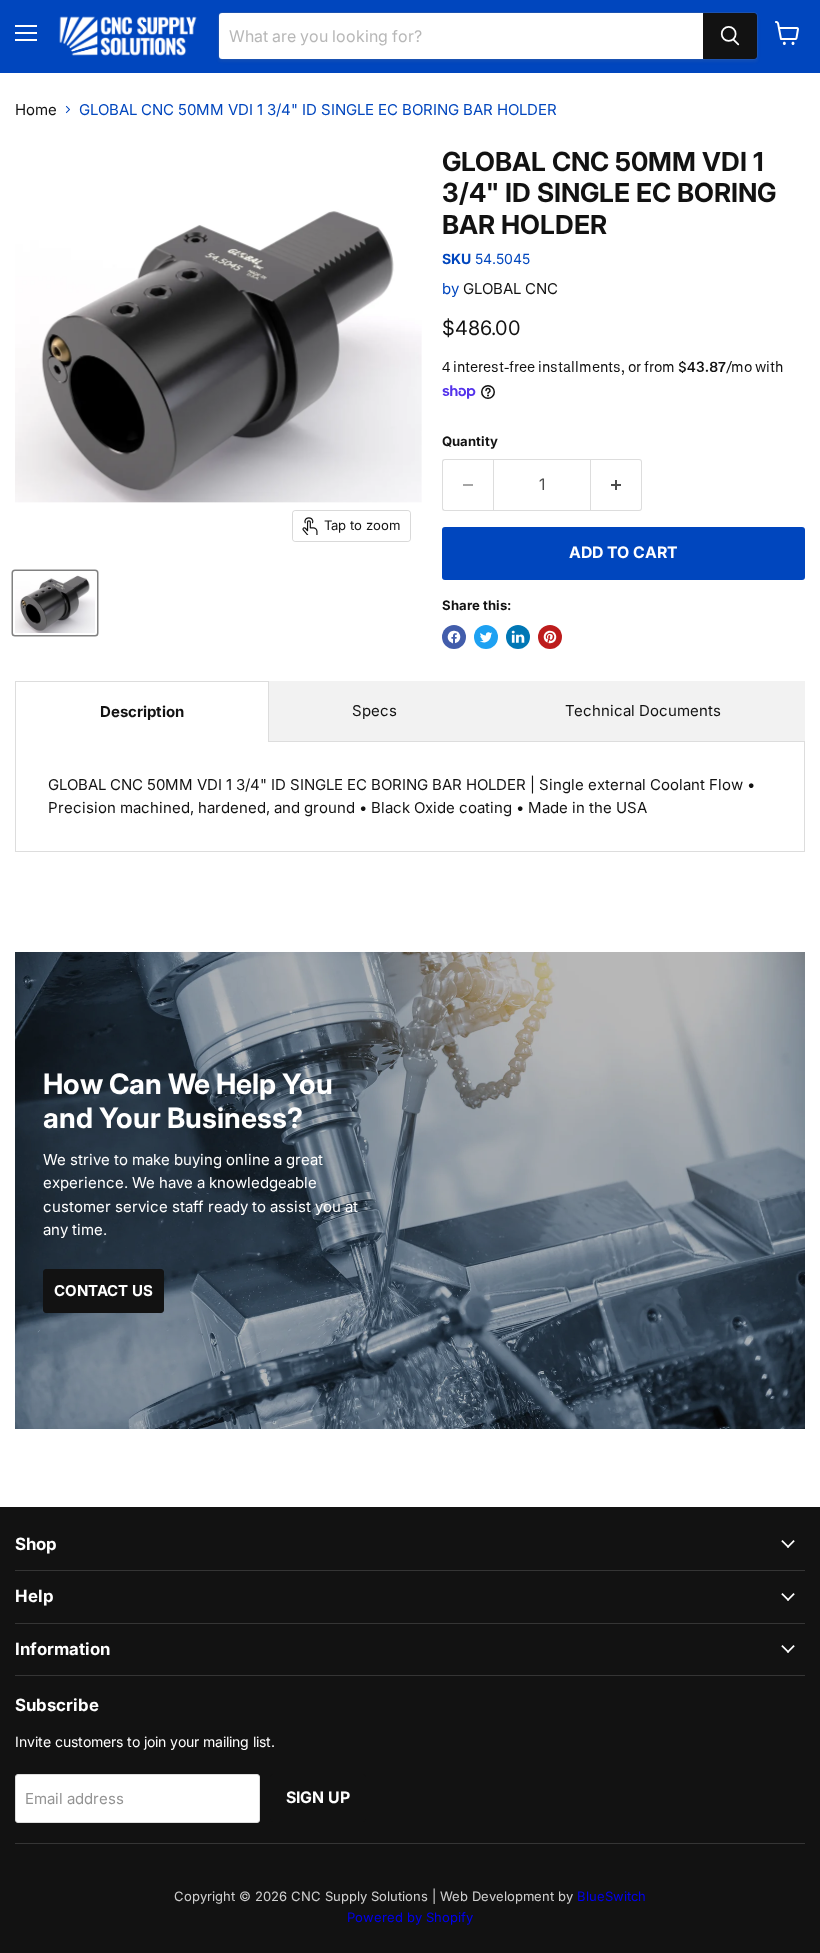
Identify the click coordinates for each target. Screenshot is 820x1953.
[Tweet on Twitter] (486, 637)
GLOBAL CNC (510, 288)
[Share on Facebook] (454, 637)
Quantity (470, 441)
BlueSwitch (611, 1896)
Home (36, 109)
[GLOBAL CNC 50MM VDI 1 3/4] (55, 603)
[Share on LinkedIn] (518, 637)
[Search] (730, 36)
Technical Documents (643, 710)
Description (142, 711)
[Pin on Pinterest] (550, 637)
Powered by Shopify (410, 1917)
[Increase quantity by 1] (616, 485)
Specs (374, 710)
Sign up (318, 1797)
